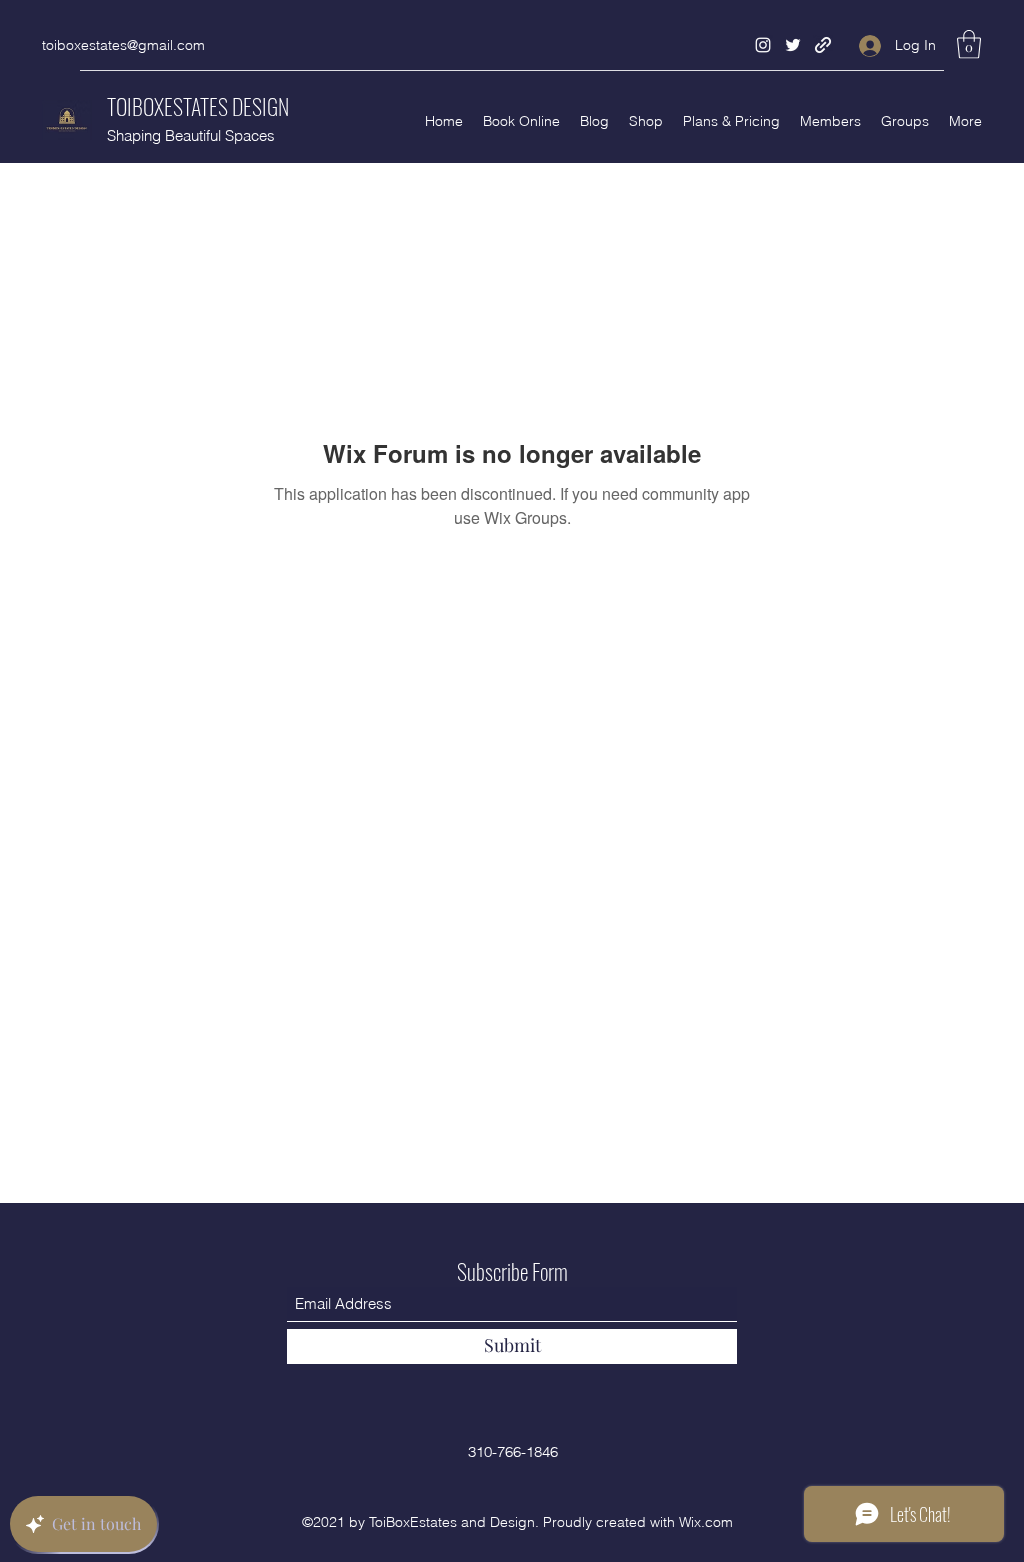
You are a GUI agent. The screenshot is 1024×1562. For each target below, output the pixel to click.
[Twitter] (793, 45)
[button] (969, 44)
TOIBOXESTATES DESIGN (198, 106)
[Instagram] (763, 45)
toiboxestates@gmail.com (123, 45)
